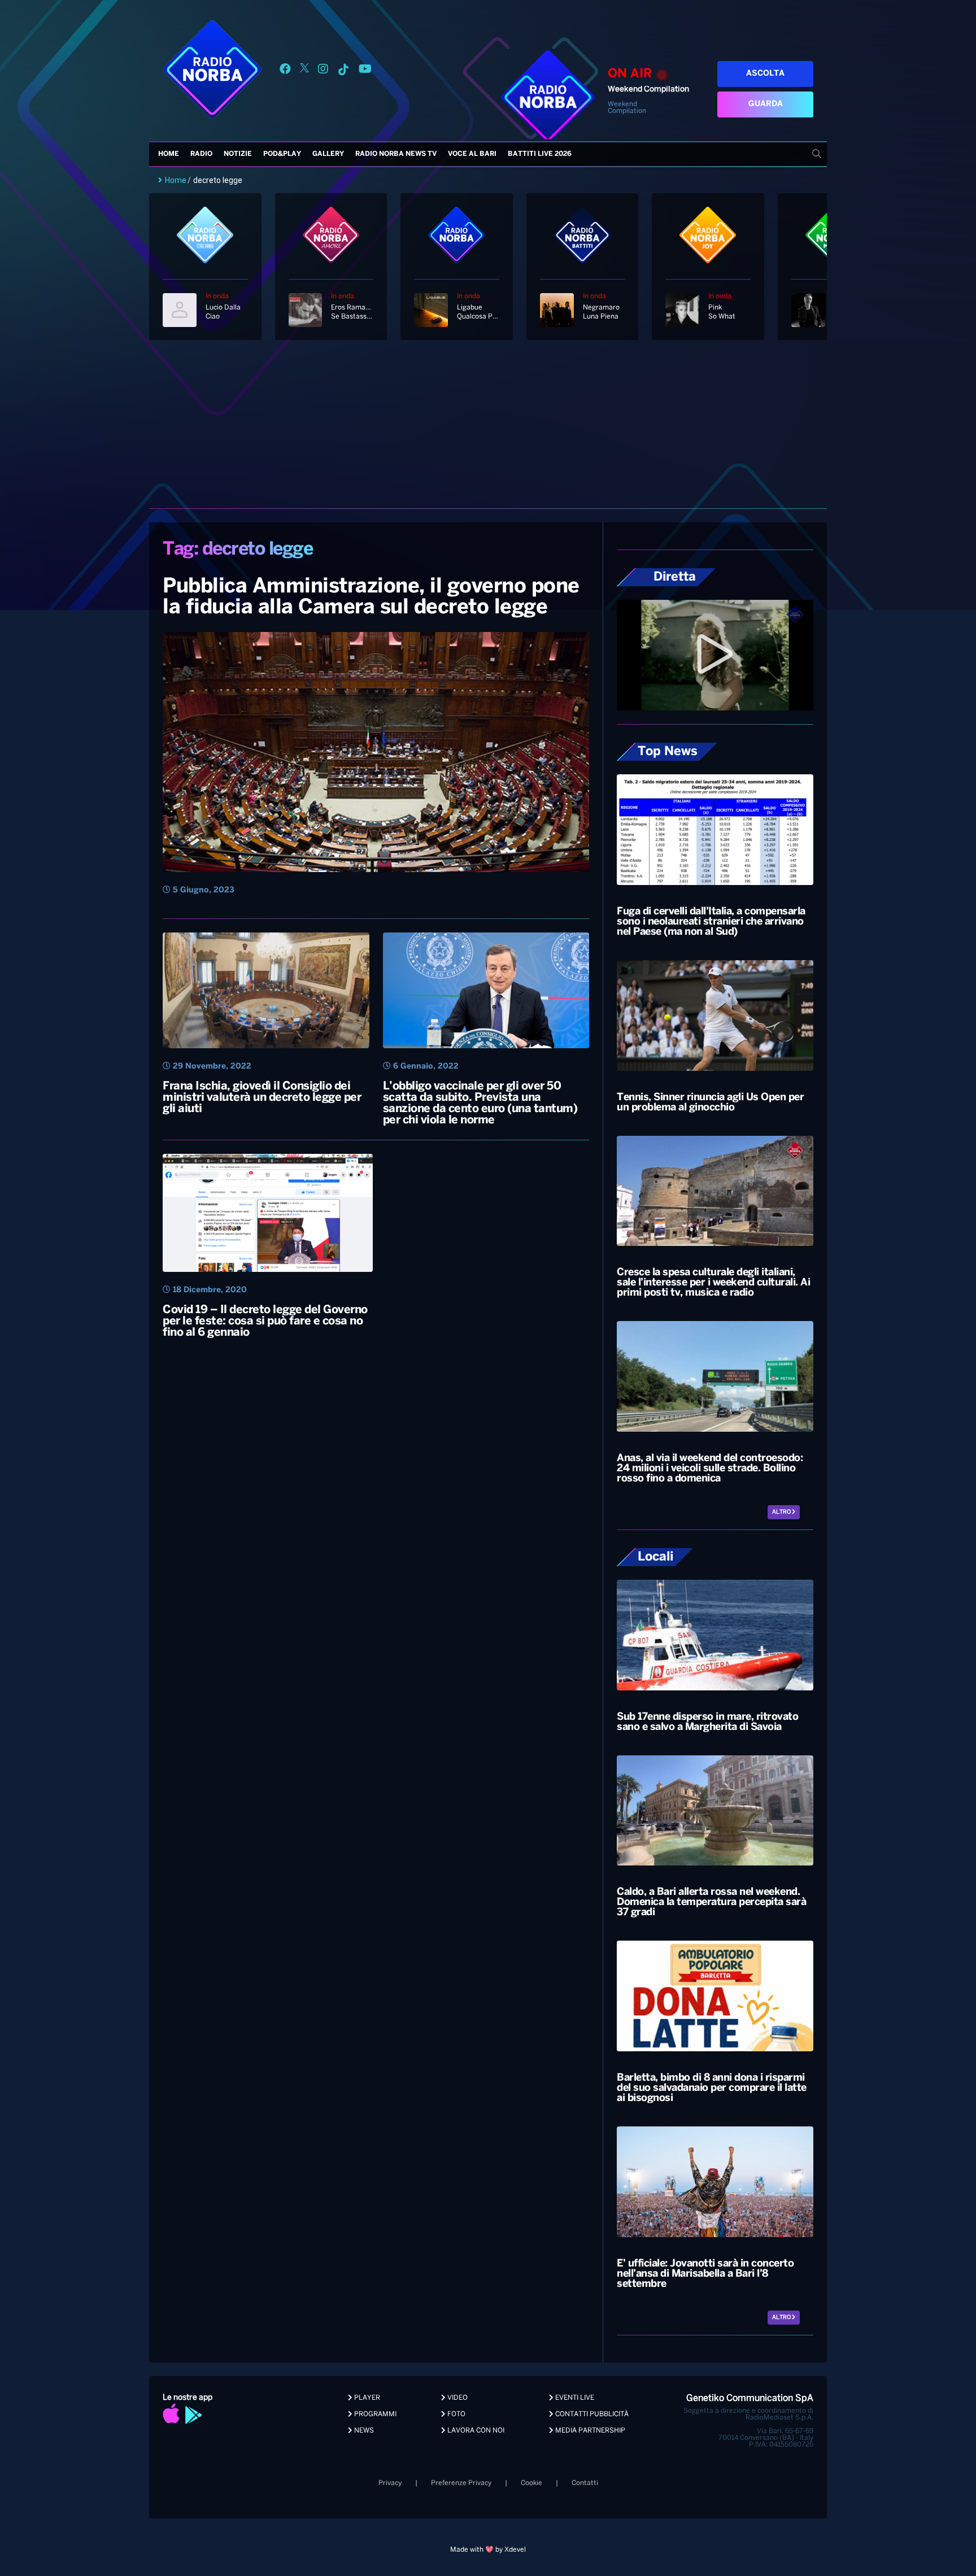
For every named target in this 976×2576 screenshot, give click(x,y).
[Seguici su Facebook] (285, 71)
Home (169, 154)
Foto (456, 2414)
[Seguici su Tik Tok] (343, 71)
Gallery (328, 154)
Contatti (585, 2483)
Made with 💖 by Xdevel (488, 2550)
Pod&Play (282, 154)
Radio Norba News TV (396, 154)
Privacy (390, 2483)
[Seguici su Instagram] (323, 71)
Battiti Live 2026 (540, 154)
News (363, 2431)
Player (366, 2398)
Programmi (374, 2414)
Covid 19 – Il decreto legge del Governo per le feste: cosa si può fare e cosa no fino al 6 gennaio (265, 1321)
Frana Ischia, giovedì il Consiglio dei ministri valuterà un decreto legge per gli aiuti (262, 1098)
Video (457, 2398)
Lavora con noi (475, 2431)
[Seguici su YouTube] (365, 71)
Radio (201, 154)
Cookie (531, 2483)
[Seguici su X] (304, 71)
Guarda (766, 104)
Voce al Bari (472, 154)
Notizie (238, 154)
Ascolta (765, 74)
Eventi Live (574, 2398)
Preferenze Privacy (461, 2483)
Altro (782, 1512)
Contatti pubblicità (591, 2414)
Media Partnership (589, 2431)
